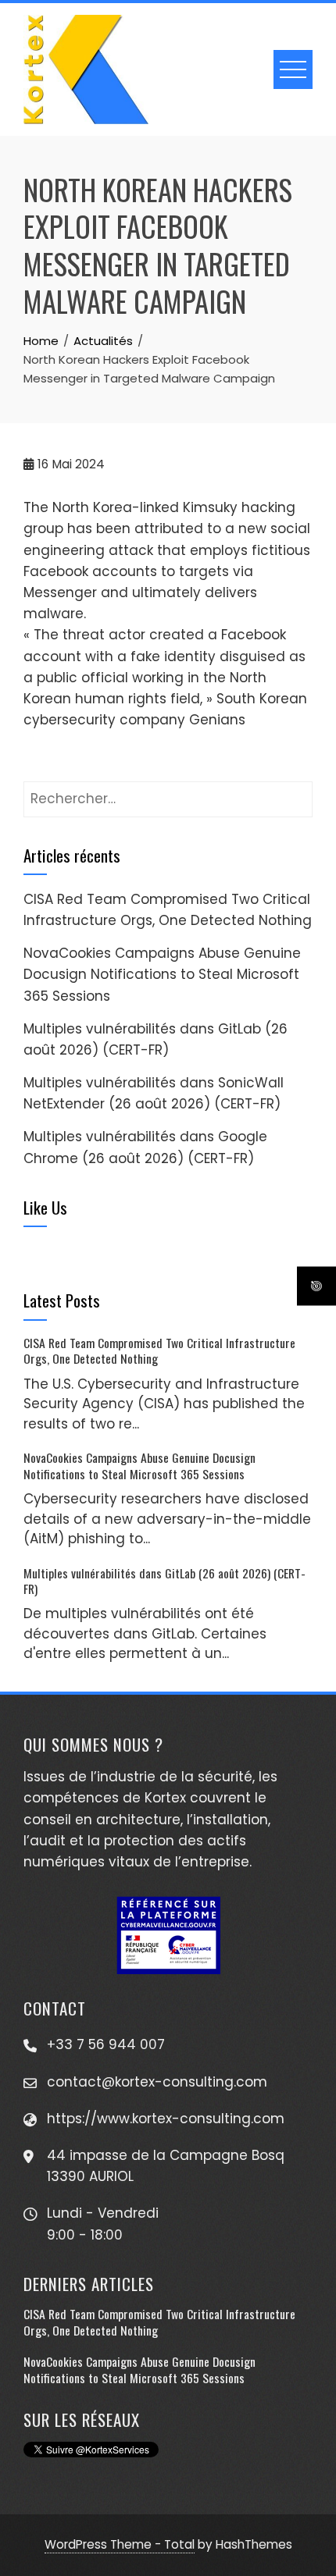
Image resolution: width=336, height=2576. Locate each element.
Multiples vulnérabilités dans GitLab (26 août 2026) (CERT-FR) (164, 1581)
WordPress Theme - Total (120, 2544)
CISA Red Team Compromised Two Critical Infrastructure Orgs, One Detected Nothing (159, 1350)
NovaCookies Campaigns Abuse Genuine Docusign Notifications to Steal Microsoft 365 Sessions (162, 974)
